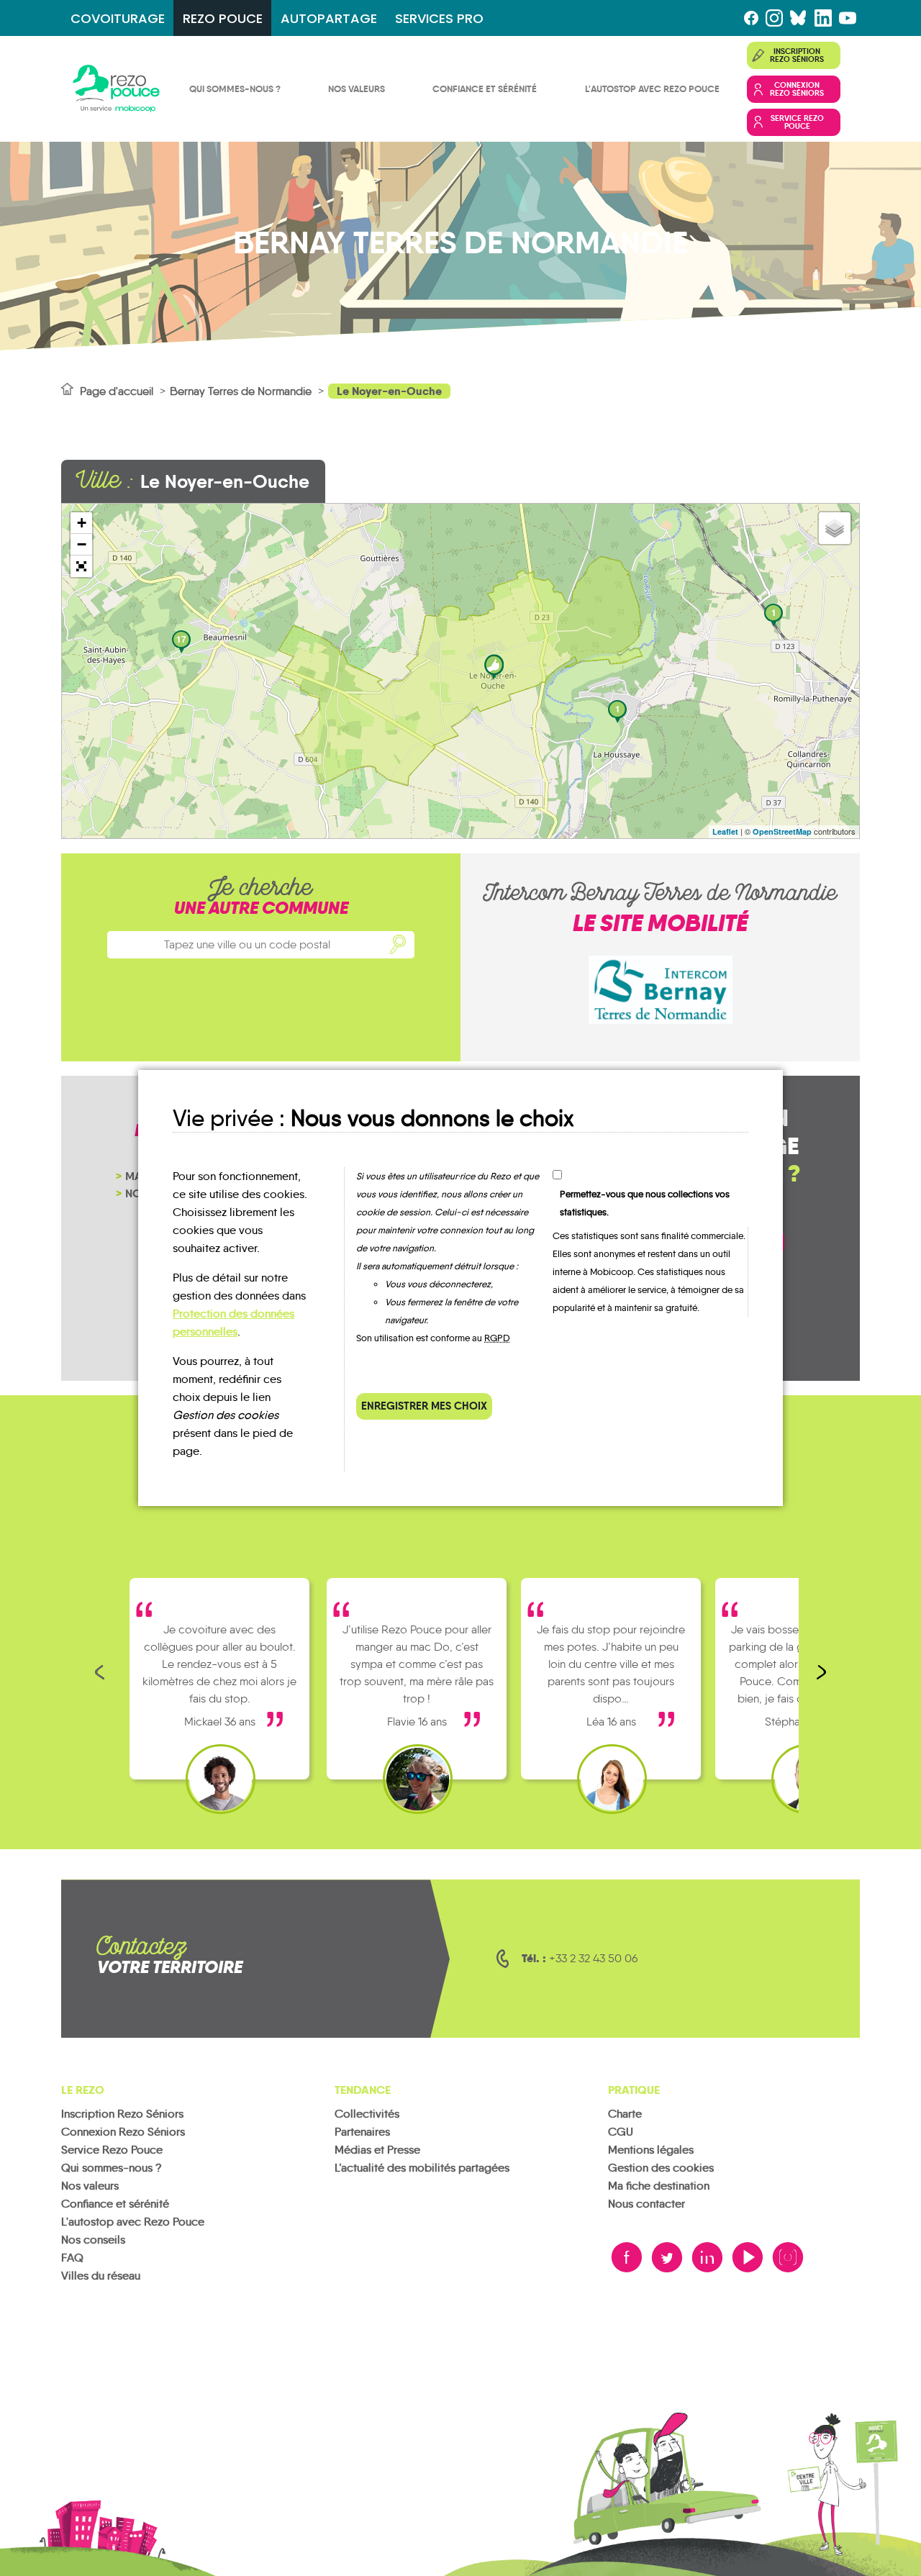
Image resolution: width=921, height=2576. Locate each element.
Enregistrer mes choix (424, 1406)
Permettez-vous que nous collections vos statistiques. (645, 1203)
